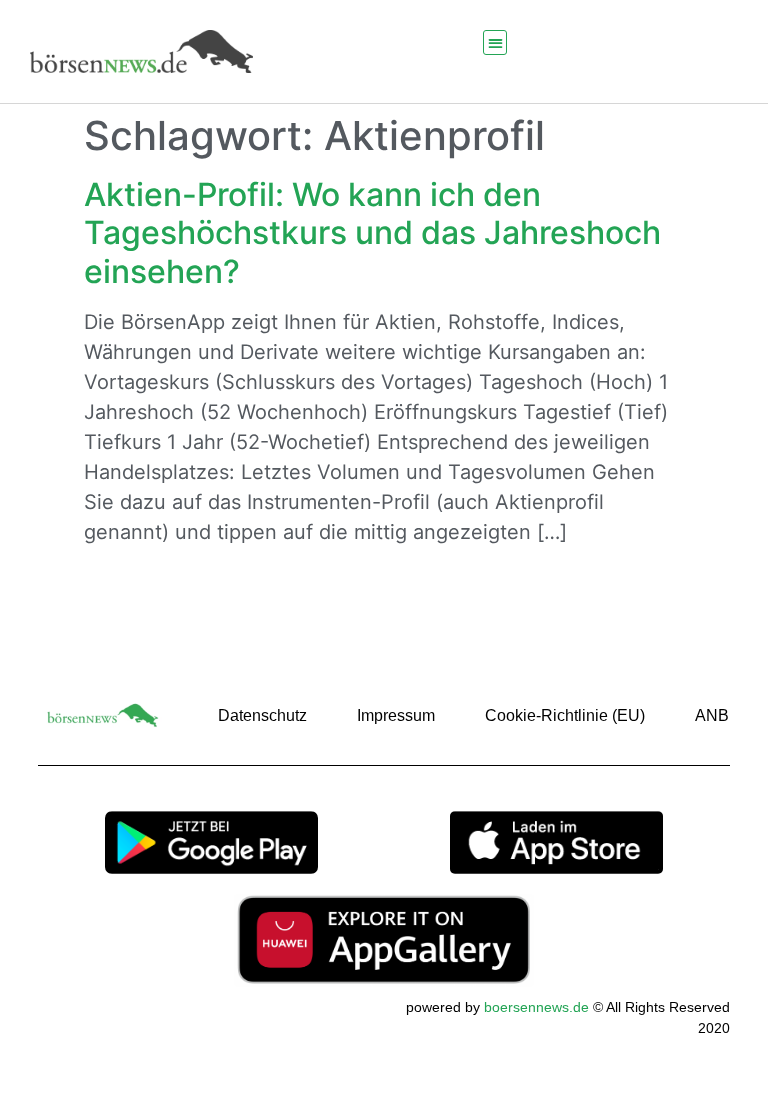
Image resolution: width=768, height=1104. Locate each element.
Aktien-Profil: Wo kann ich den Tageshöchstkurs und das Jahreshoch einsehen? (372, 233)
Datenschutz (262, 715)
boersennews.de (536, 1007)
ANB (712, 715)
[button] (495, 42)
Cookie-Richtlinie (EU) (565, 715)
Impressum (396, 715)
